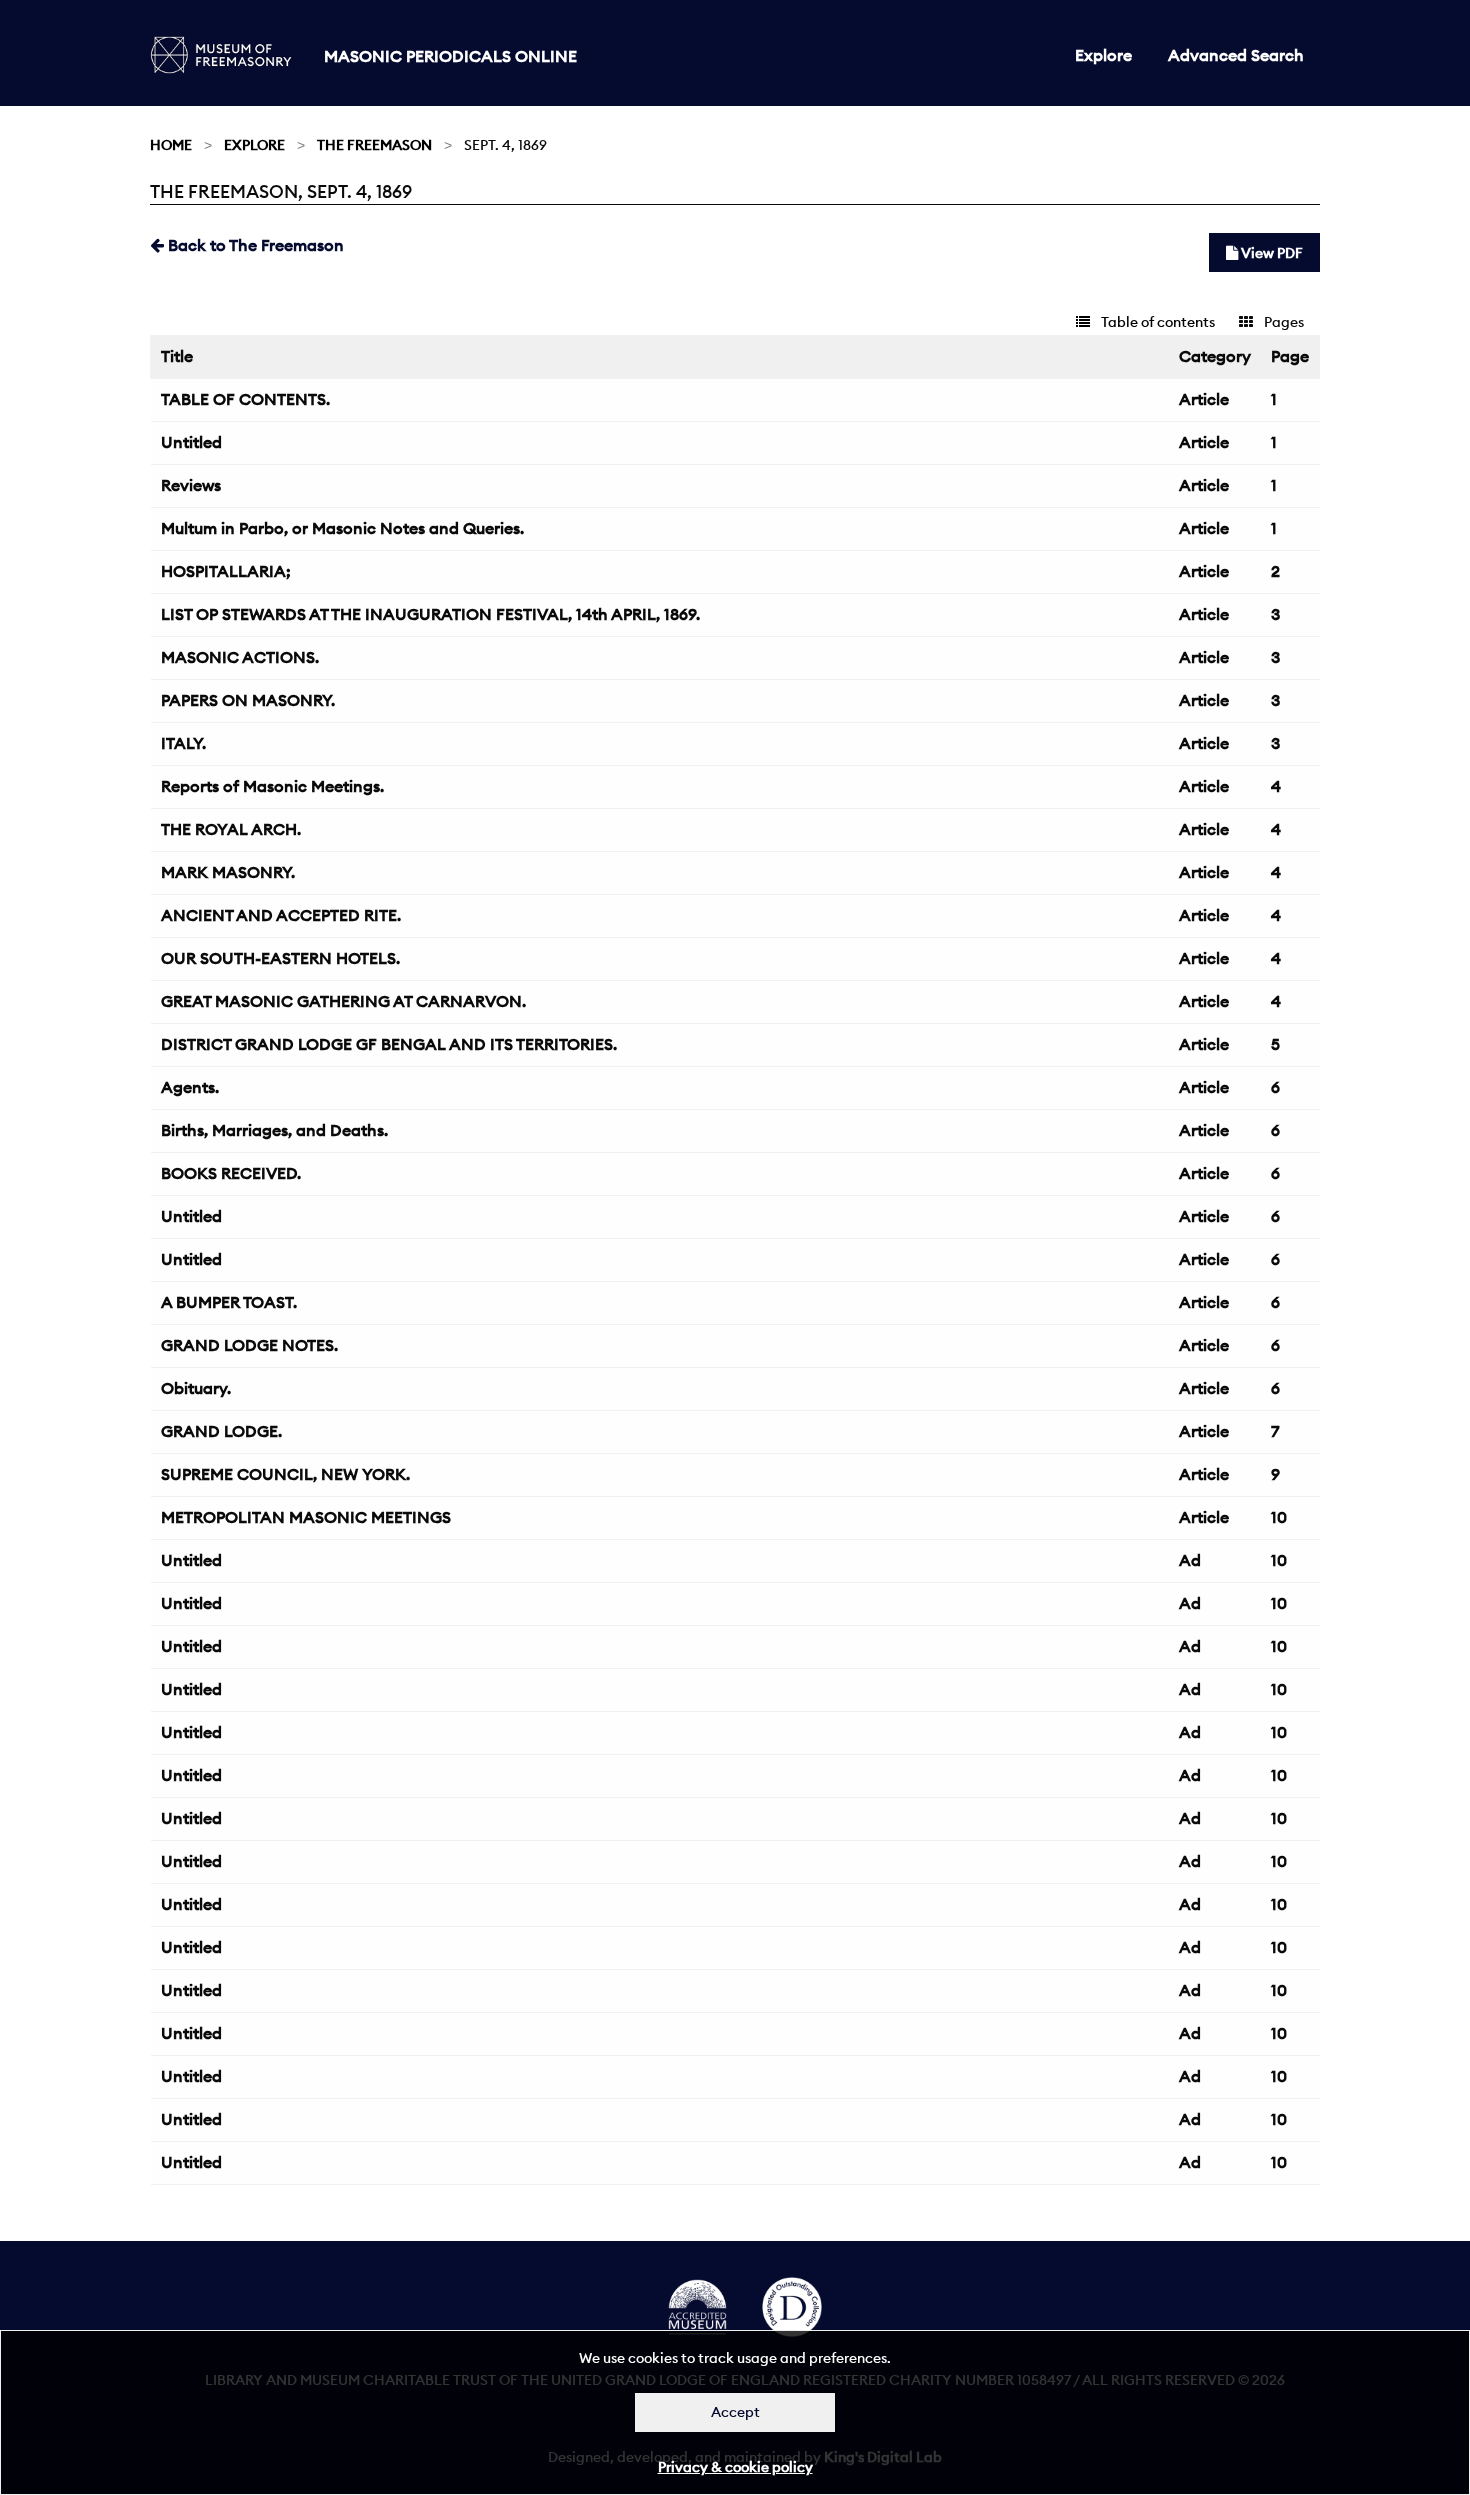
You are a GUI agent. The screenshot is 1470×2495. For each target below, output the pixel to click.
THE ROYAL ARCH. (231, 829)
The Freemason (374, 145)
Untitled (191, 442)
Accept (735, 2412)
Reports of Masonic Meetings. (272, 786)
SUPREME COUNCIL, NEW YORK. (285, 1474)
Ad (1190, 1560)
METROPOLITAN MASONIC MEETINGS (306, 1517)
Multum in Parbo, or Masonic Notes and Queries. (342, 528)
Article (1204, 399)
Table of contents (1156, 322)
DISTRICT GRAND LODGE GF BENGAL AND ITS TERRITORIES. (389, 1044)
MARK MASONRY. (228, 872)
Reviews (191, 485)
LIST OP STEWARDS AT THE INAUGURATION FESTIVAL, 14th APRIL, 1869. (430, 614)
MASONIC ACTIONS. (240, 657)
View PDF (1270, 253)
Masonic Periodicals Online (450, 56)
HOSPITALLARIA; (226, 571)
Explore (1103, 55)
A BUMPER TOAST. (229, 1302)
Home (171, 145)
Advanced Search (1236, 55)
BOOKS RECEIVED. (231, 1173)
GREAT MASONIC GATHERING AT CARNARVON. (343, 1001)
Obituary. (196, 1388)
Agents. (190, 1087)
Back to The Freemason (254, 245)
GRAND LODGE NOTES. (249, 1345)
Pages (1282, 322)
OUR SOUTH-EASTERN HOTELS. (280, 958)
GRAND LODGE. (221, 1431)
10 (1279, 1517)
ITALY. (183, 743)
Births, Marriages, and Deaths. (274, 1130)
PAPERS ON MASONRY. (248, 700)
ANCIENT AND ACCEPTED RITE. (281, 915)
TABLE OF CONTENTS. (245, 399)
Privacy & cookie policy (735, 2467)
